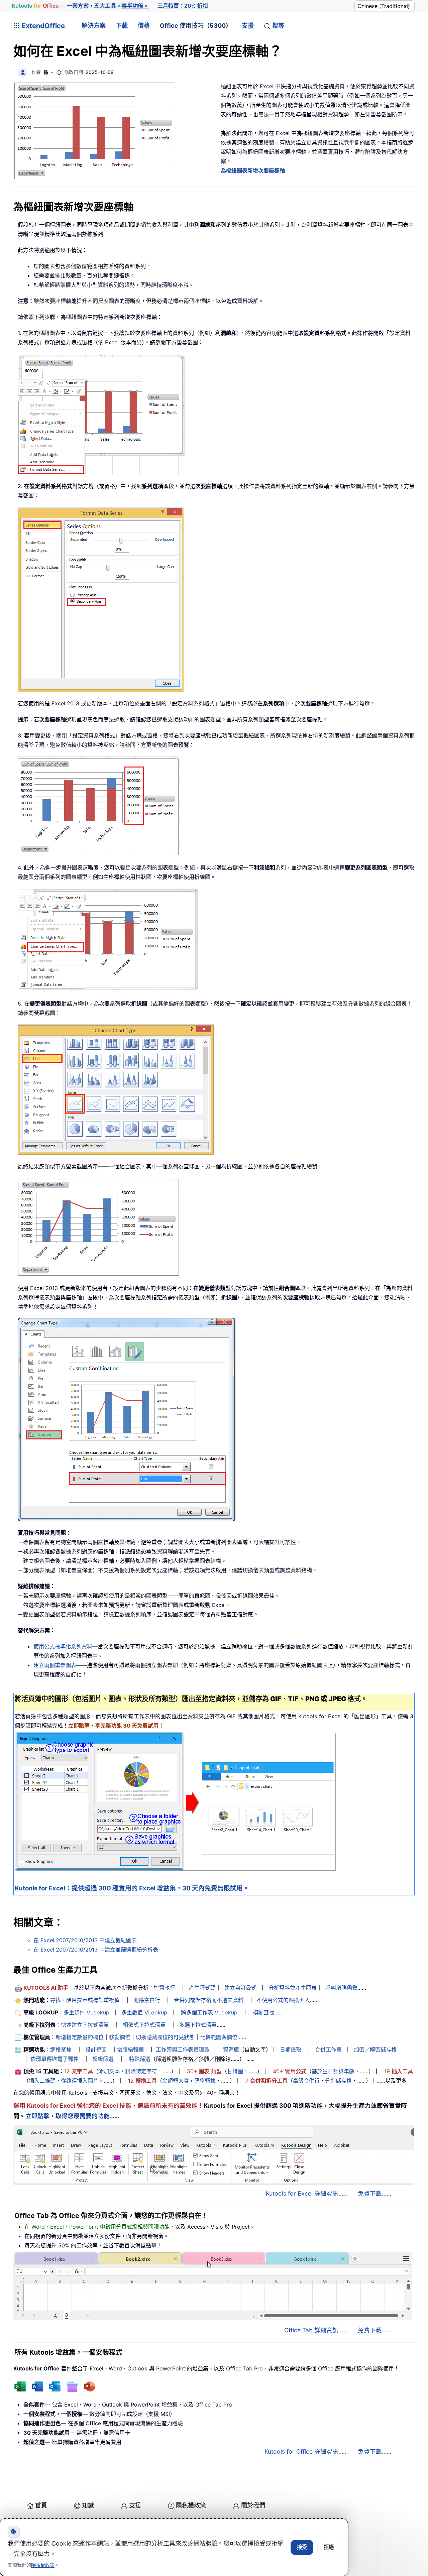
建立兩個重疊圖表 (55, 1665)
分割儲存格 (338, 2081)
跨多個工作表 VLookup (209, 2012)
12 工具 (79, 2071)
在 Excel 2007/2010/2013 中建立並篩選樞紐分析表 (96, 1950)
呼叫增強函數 (341, 1988)
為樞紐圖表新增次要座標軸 (253, 170)
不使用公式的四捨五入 (283, 2000)
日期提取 (291, 2050)
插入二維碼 (42, 2081)
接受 (302, 2547)
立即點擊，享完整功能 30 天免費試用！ (116, 1726)
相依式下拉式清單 (144, 2025)
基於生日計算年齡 (333, 2071)
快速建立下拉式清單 (85, 2025)
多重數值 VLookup (144, 2012)
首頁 (41, 2505)
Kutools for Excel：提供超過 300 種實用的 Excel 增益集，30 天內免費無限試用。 (132, 1888)
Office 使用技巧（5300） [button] (196, 26)
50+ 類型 (204, 2071)
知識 (88, 2505)
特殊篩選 (140, 2059)
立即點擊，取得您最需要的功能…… (72, 2116)
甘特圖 (235, 2071)
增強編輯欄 (130, 2050)
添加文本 (109, 2071)
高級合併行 (306, 2081)
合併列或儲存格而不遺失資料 (209, 2000)
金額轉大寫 (176, 2081)
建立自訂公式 (240, 1988)
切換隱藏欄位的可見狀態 (165, 2037)
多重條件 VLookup (86, 2012)
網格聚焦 (61, 2050)
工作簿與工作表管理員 (183, 2050)
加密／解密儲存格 (375, 2050)
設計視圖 (96, 2050)
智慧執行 (165, 1988)
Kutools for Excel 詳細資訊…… (307, 2193)
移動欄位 (120, 2037)
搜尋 (278, 26)
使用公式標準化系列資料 (63, 1646)
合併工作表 (328, 2050)
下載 (122, 26)
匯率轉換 (205, 2081)
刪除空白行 (147, 2000)
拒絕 (329, 2547)
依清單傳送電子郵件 (55, 2059)
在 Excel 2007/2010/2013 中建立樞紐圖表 (85, 1940)
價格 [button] (144, 26)
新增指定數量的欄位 (80, 2037)
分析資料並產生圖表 (293, 1988)
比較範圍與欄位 (219, 2037)
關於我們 (253, 2505)
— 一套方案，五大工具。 (80, 6)
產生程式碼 (202, 1988)
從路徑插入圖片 (80, 2081)
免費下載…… (374, 2193)
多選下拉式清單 (198, 2025)
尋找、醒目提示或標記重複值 (85, 2000)
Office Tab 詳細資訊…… (316, 2330)
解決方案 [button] (94, 26)
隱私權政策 (191, 2505)
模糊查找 (263, 2012)
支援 (248, 26)
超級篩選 (103, 2059)
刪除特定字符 (141, 2071)
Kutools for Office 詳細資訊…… (306, 2451)
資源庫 (231, 2050)
